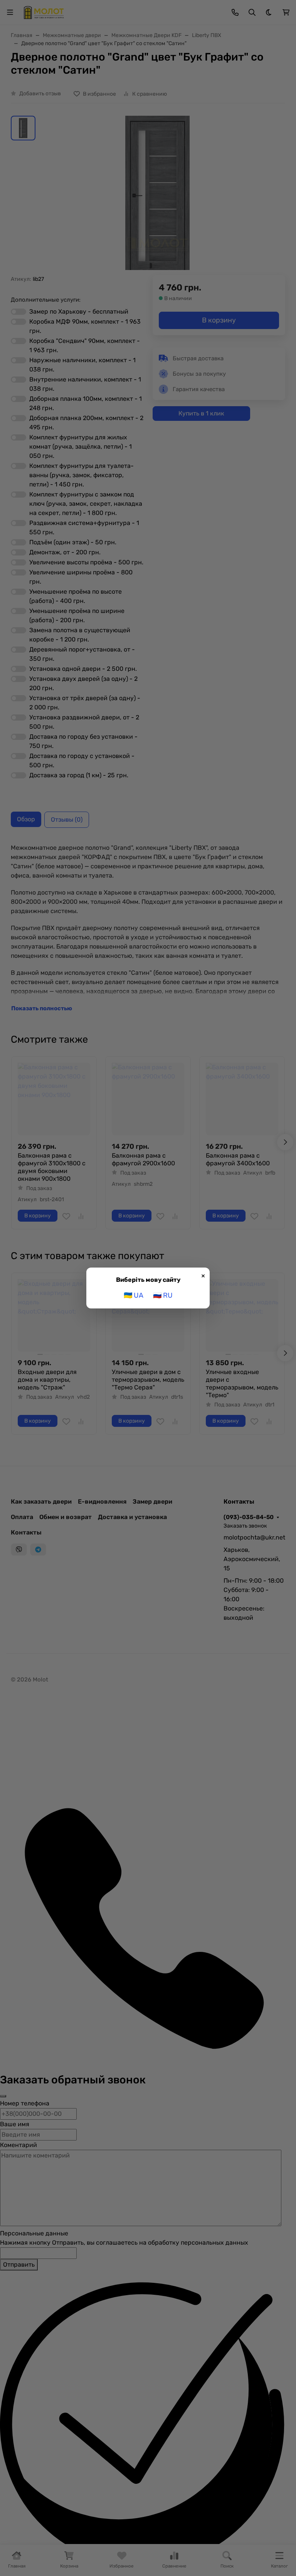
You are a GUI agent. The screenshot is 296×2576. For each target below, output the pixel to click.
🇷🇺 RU (163, 1295)
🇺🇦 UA (134, 1295)
